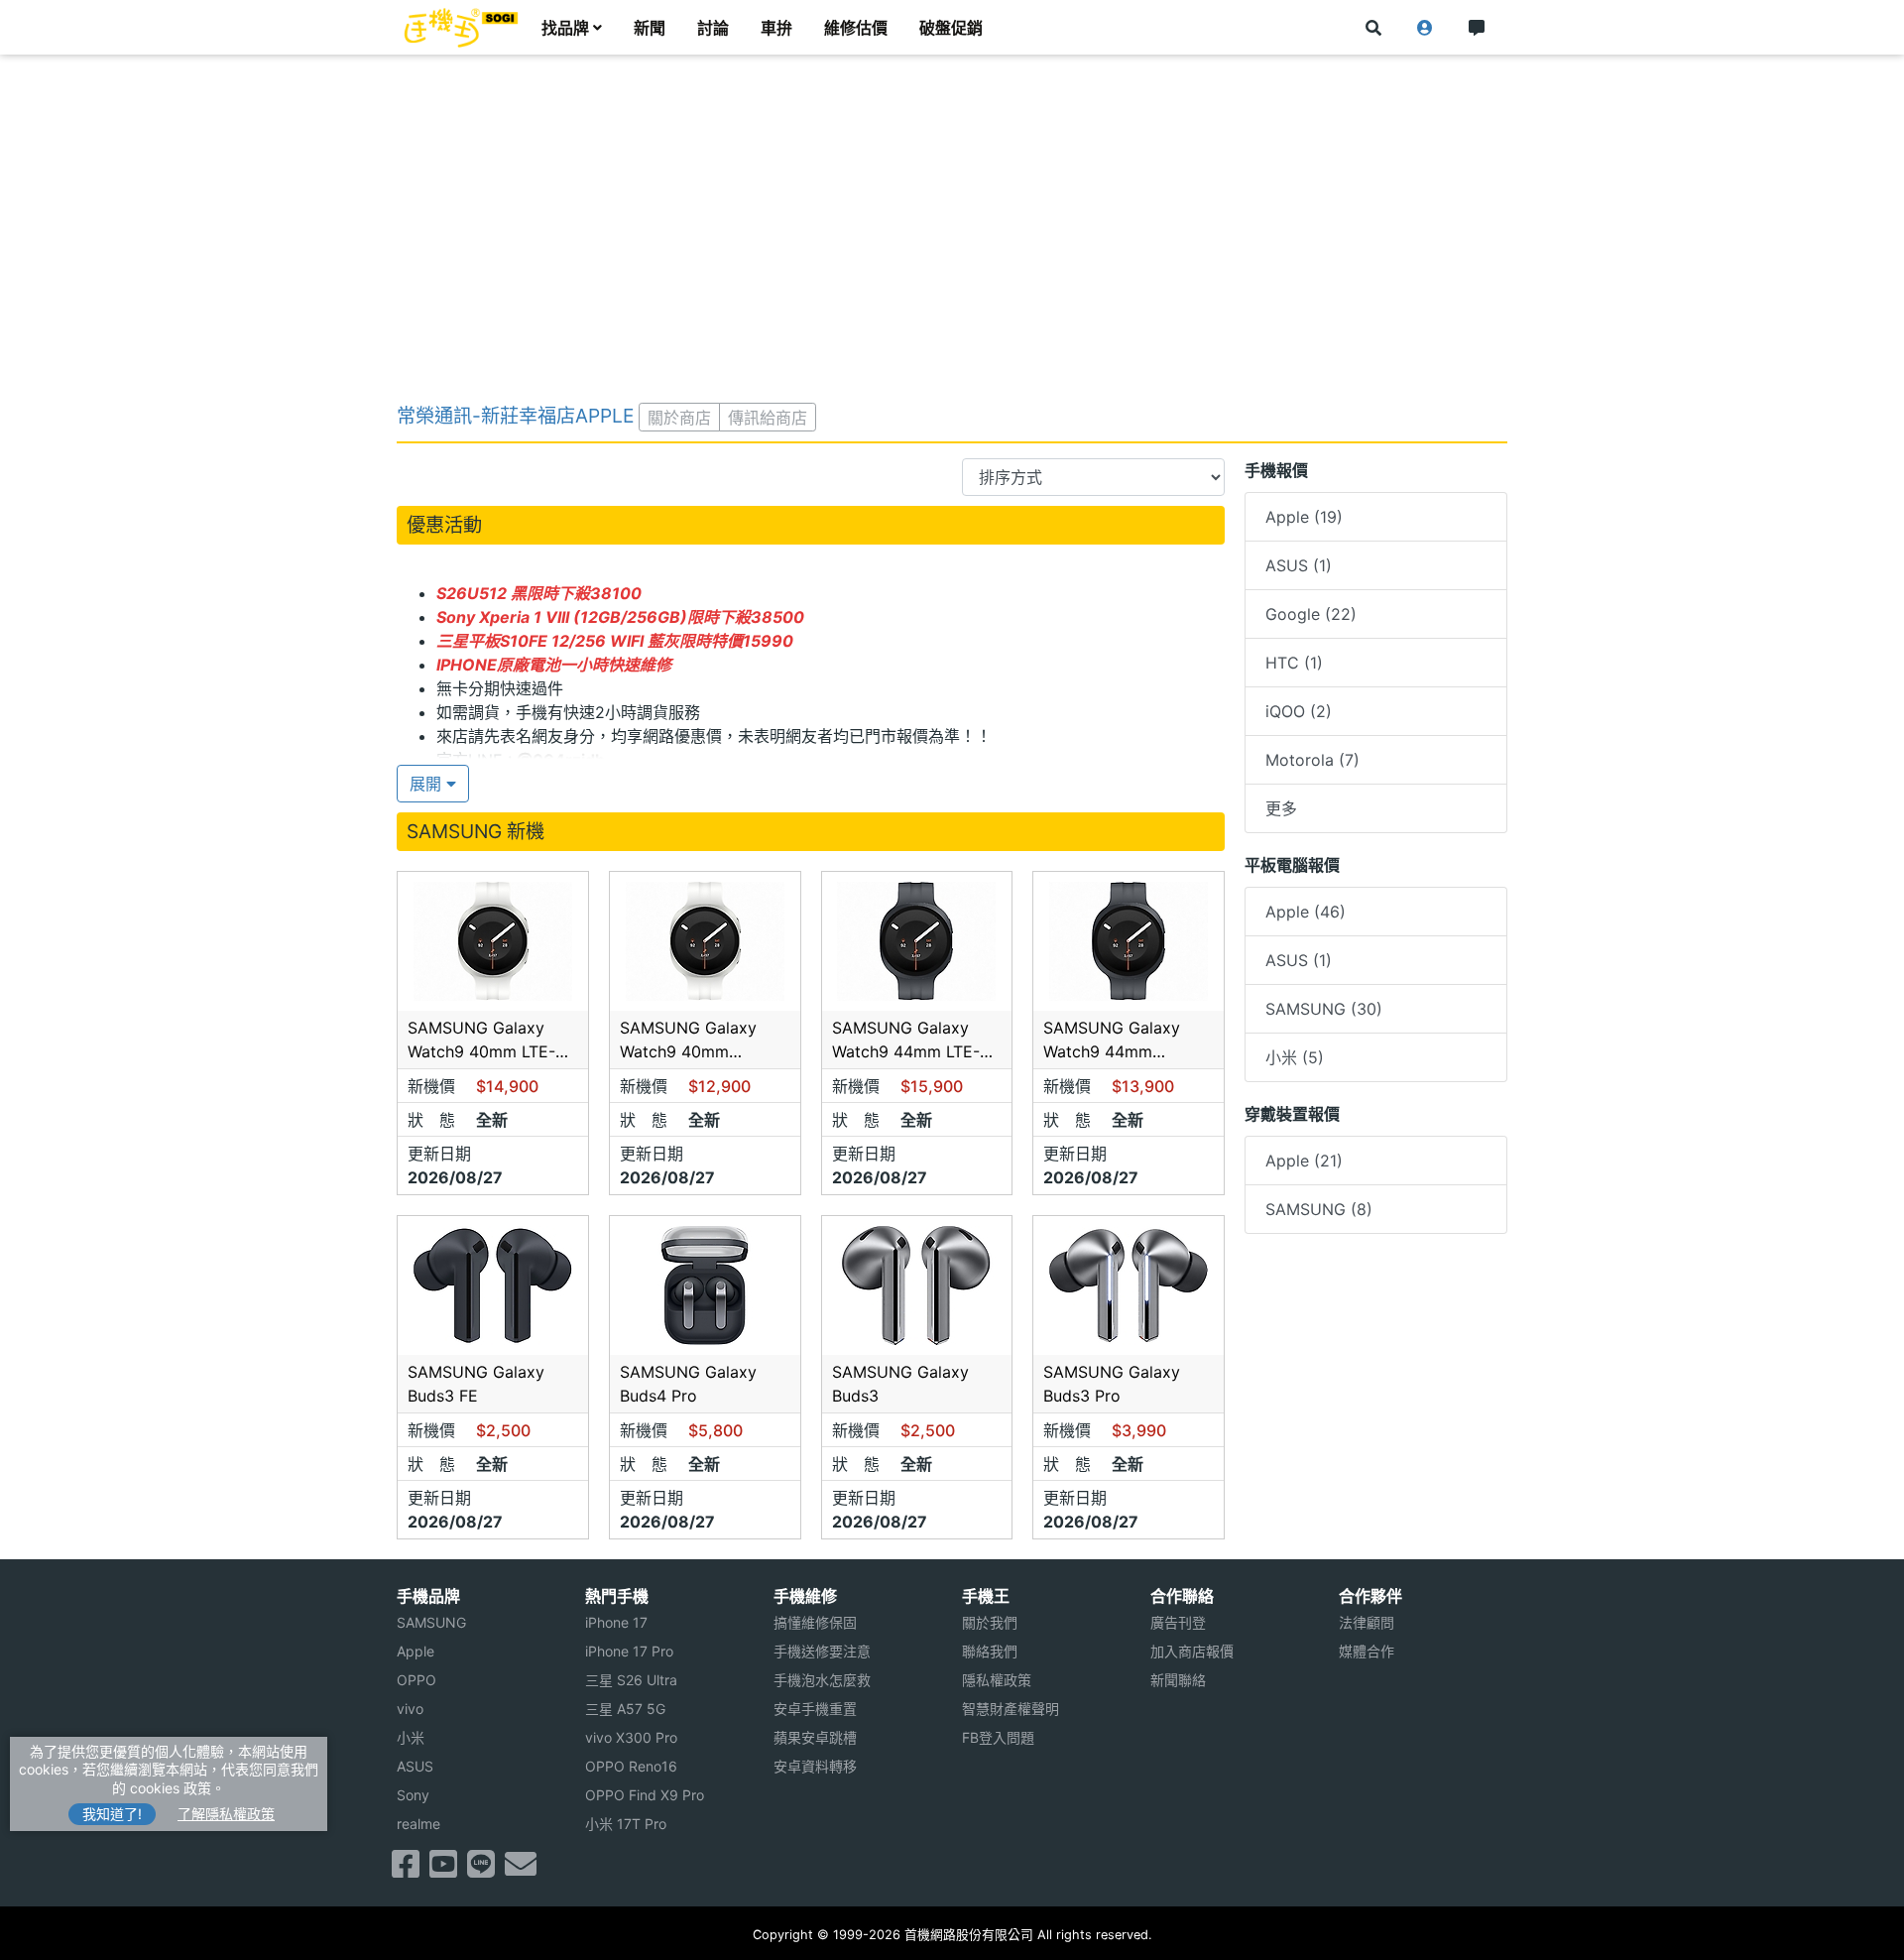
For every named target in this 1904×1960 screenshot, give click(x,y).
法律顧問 (1367, 1622)
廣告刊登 (1178, 1622)
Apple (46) (1306, 912)
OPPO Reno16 (631, 1766)
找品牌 (565, 28)
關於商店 (679, 418)
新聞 (650, 28)
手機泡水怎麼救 (822, 1680)
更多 (1281, 808)
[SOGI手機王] (461, 28)
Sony (413, 1795)
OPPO (416, 1680)
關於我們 (990, 1622)
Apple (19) (1304, 517)
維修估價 (856, 28)
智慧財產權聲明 (1011, 1709)
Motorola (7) (1312, 760)
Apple (416, 1651)
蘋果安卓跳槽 (815, 1737)
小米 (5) (1295, 1057)
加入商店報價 (1192, 1651)
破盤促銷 (951, 28)
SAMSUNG (431, 1622)
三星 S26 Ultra (631, 1680)
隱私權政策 (997, 1680)
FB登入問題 (998, 1737)
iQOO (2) (1299, 711)
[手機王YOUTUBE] (443, 1870)
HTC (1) (1294, 663)
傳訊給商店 (768, 418)
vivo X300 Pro (631, 1737)
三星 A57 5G (625, 1709)
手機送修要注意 (822, 1651)
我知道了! (112, 1814)
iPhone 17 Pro (629, 1651)
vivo (410, 1709)
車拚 (776, 28)
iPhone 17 (616, 1622)
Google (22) (1311, 614)
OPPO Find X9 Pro (645, 1795)
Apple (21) (1304, 1161)
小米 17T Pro (626, 1824)
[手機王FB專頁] (406, 1870)
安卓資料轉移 (815, 1766)
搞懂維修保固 (815, 1622)
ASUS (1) (1299, 565)
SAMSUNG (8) (1319, 1209)
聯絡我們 (990, 1651)
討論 (713, 28)
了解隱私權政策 (226, 1814)
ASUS (415, 1766)
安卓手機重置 (815, 1709)
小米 (411, 1737)
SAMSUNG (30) (1324, 1009)
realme (418, 1824)
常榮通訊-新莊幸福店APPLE (515, 416)
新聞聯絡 (1178, 1680)
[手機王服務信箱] (521, 1870)
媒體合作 (1367, 1651)
